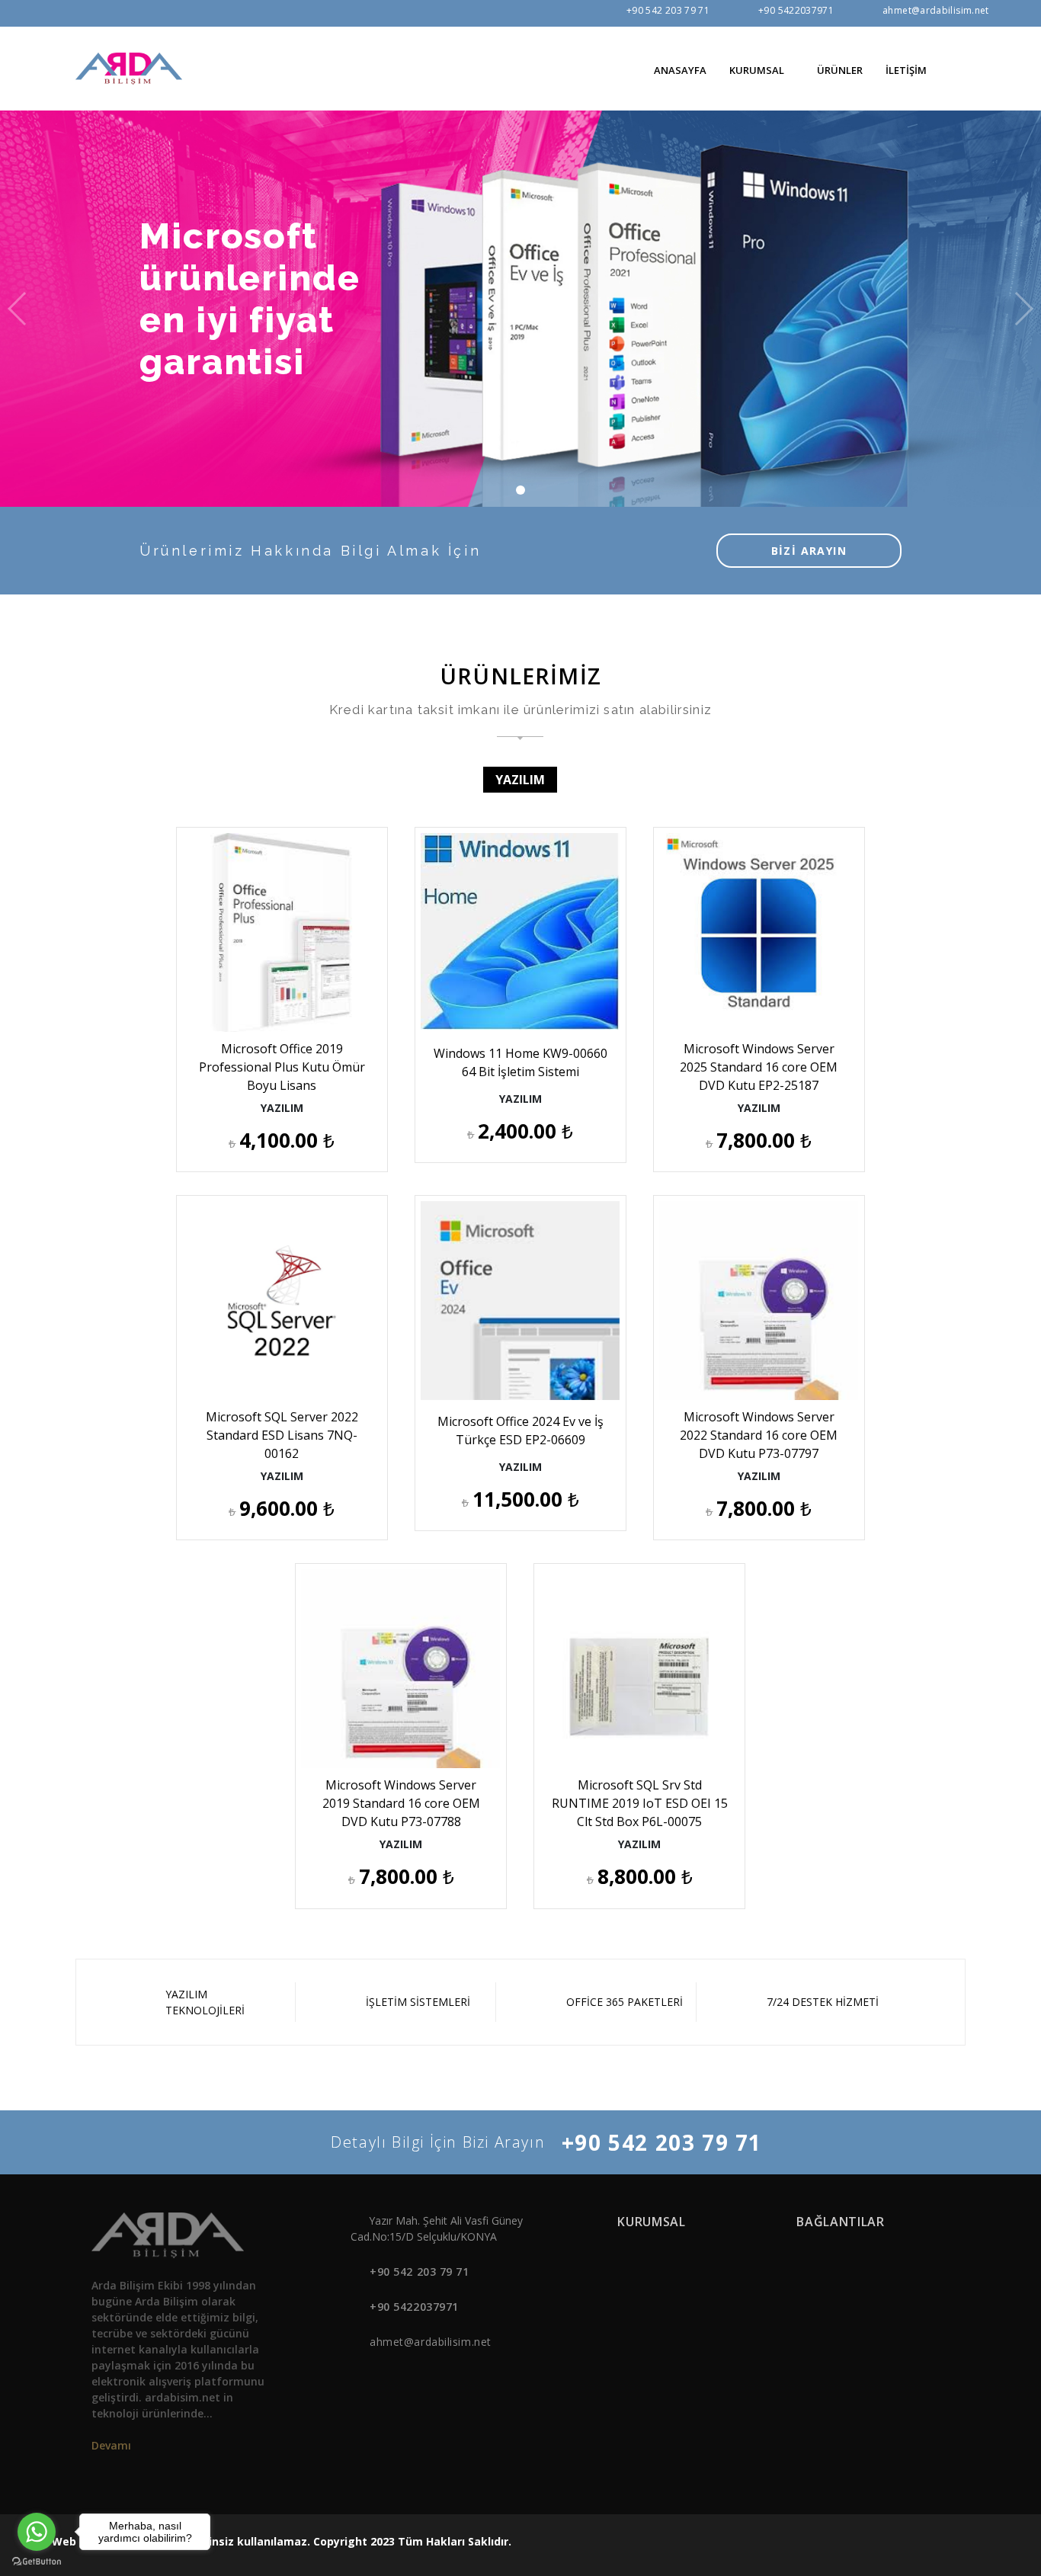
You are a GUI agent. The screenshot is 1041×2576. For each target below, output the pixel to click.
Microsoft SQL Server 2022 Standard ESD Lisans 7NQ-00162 (282, 1435)
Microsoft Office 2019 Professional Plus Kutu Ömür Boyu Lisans (282, 1067)
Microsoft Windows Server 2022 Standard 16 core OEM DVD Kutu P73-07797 (759, 1435)
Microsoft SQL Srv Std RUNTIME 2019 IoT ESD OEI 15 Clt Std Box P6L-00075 (640, 1803)
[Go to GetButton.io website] (37, 2561)
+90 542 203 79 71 (668, 10)
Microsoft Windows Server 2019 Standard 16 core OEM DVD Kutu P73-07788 (401, 1803)
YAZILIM (520, 780)
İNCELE (288, 991)
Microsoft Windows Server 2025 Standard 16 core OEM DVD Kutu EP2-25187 (759, 1067)
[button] (959, 69)
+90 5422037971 (796, 10)
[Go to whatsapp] (37, 2532)
